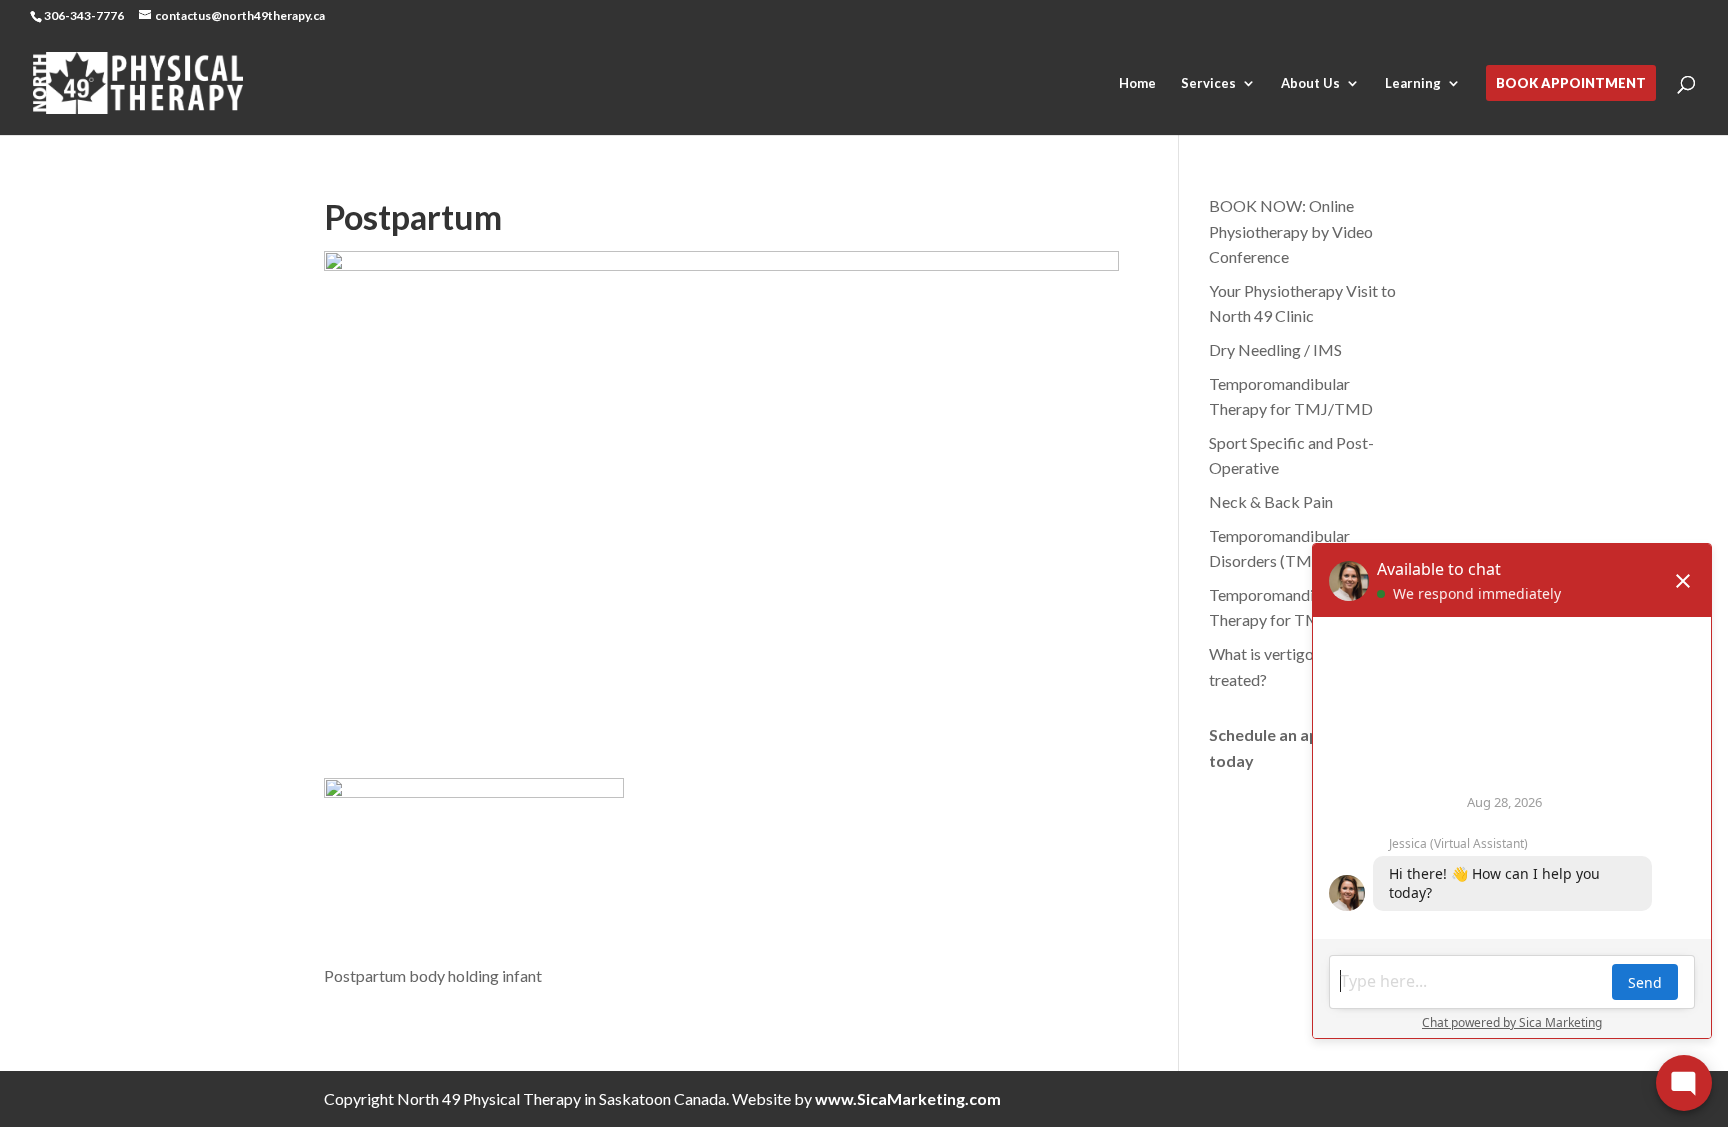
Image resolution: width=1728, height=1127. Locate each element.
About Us (1310, 83)
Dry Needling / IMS (1275, 349)
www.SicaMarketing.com (908, 1098)
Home (1137, 83)
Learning (1413, 83)
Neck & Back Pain (1271, 501)
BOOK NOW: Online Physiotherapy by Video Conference (1291, 231)
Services (1208, 83)
